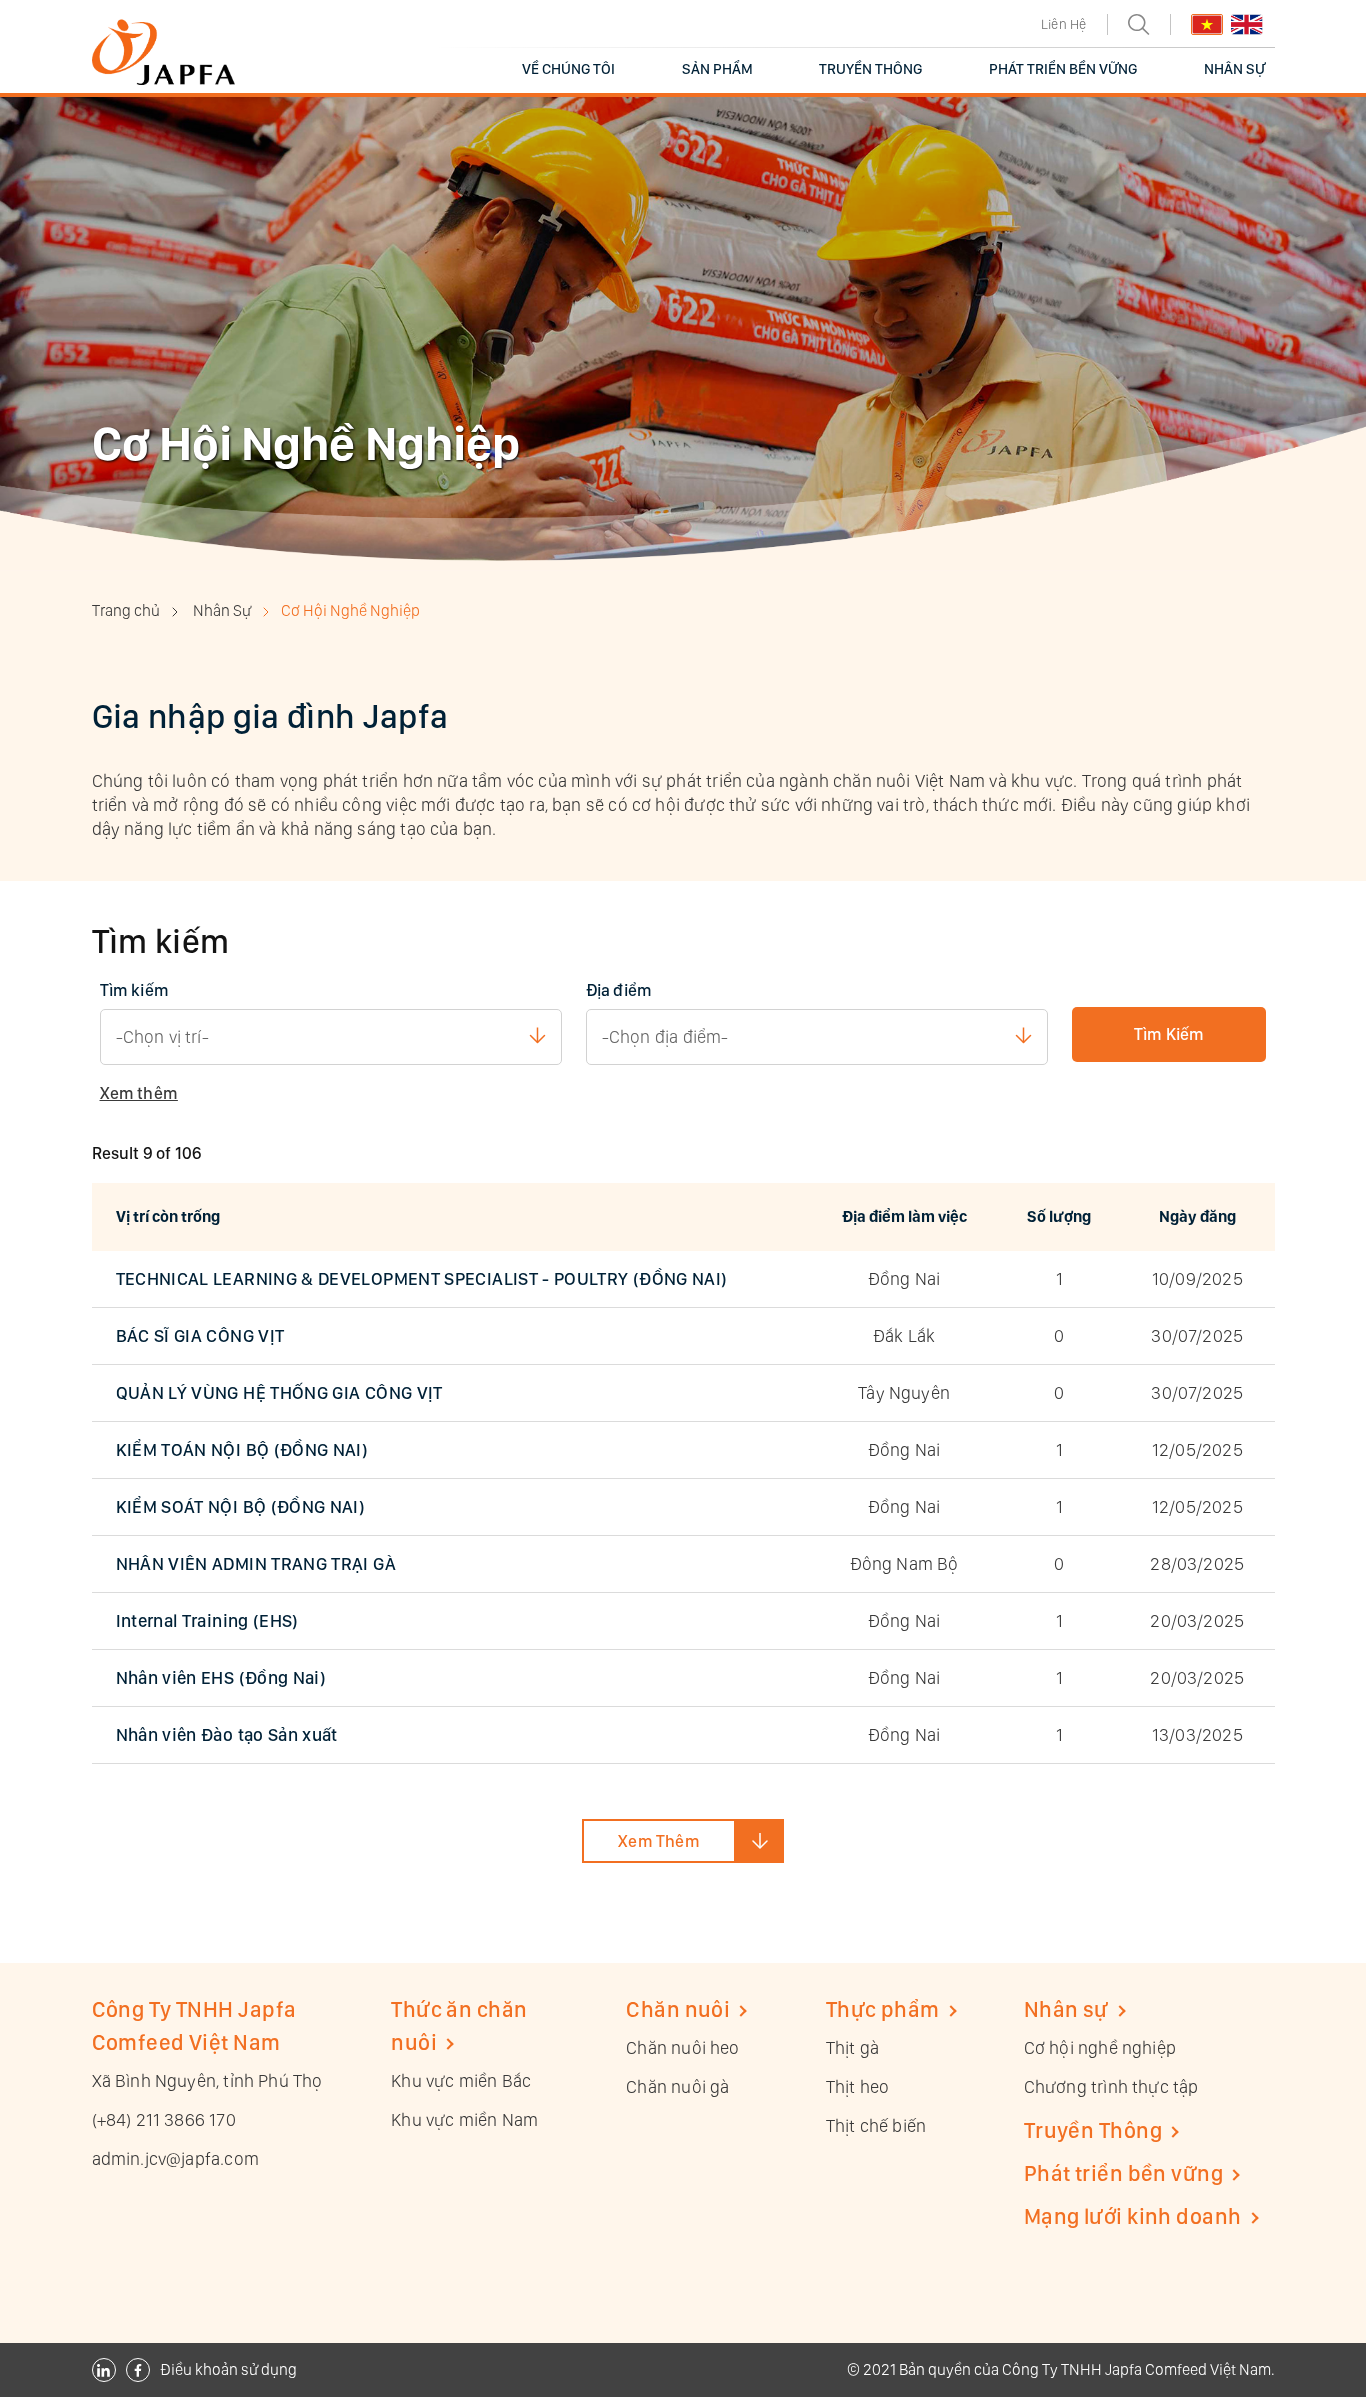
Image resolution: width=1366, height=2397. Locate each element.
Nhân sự (1066, 2009)
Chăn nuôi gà (677, 2086)
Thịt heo (857, 2086)
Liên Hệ (1063, 24)
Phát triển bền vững (1123, 2173)
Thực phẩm (883, 2009)
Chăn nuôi (678, 2009)
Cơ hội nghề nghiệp (1100, 2047)
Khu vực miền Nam (464, 2119)
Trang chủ (126, 610)
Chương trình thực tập (1111, 2086)
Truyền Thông (1093, 2130)
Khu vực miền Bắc (461, 2080)
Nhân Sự (222, 610)
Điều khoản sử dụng (228, 2369)
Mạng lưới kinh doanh (1133, 2216)
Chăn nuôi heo (682, 2047)
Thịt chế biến (876, 2125)
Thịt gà (852, 2047)
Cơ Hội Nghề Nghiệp (350, 610)
